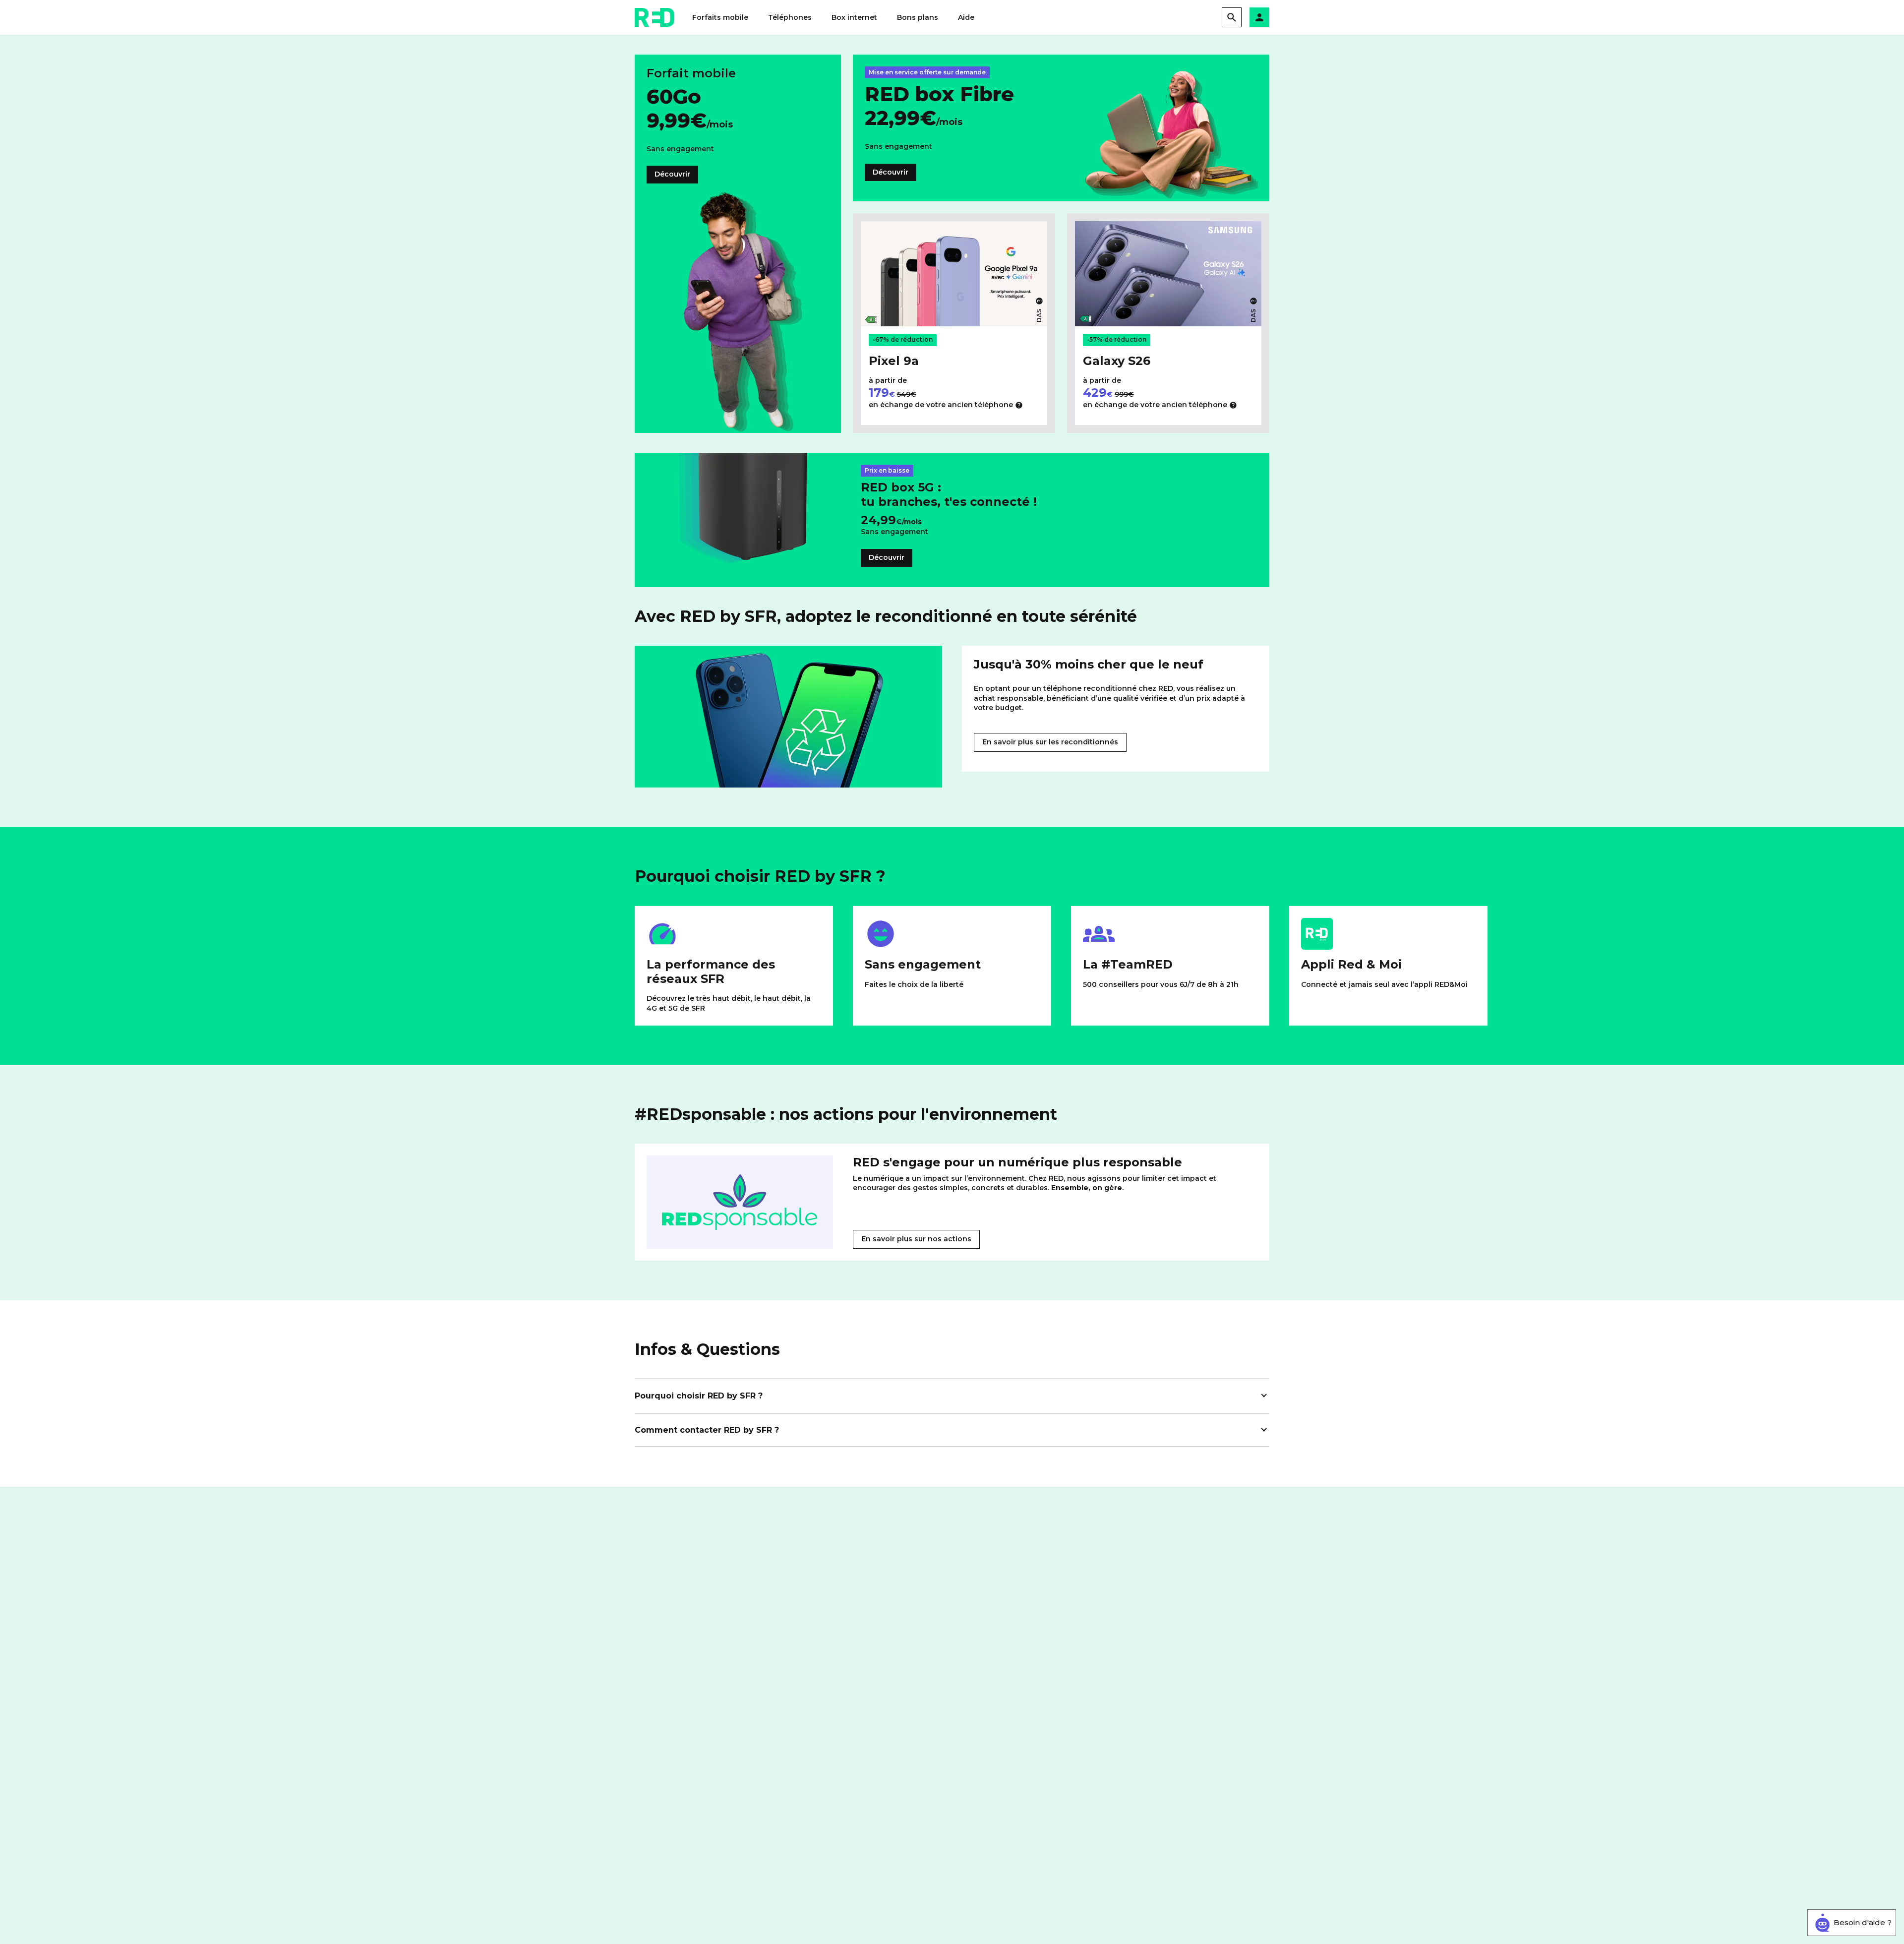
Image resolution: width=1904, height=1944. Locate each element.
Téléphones (790, 17)
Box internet (854, 17)
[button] (1259, 17)
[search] (1232, 17)
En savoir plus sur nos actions (916, 1239)
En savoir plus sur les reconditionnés (1050, 742)
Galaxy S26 (1117, 361)
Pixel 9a (894, 361)
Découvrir (672, 174)
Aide (966, 17)
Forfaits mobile (720, 17)
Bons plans (918, 17)
